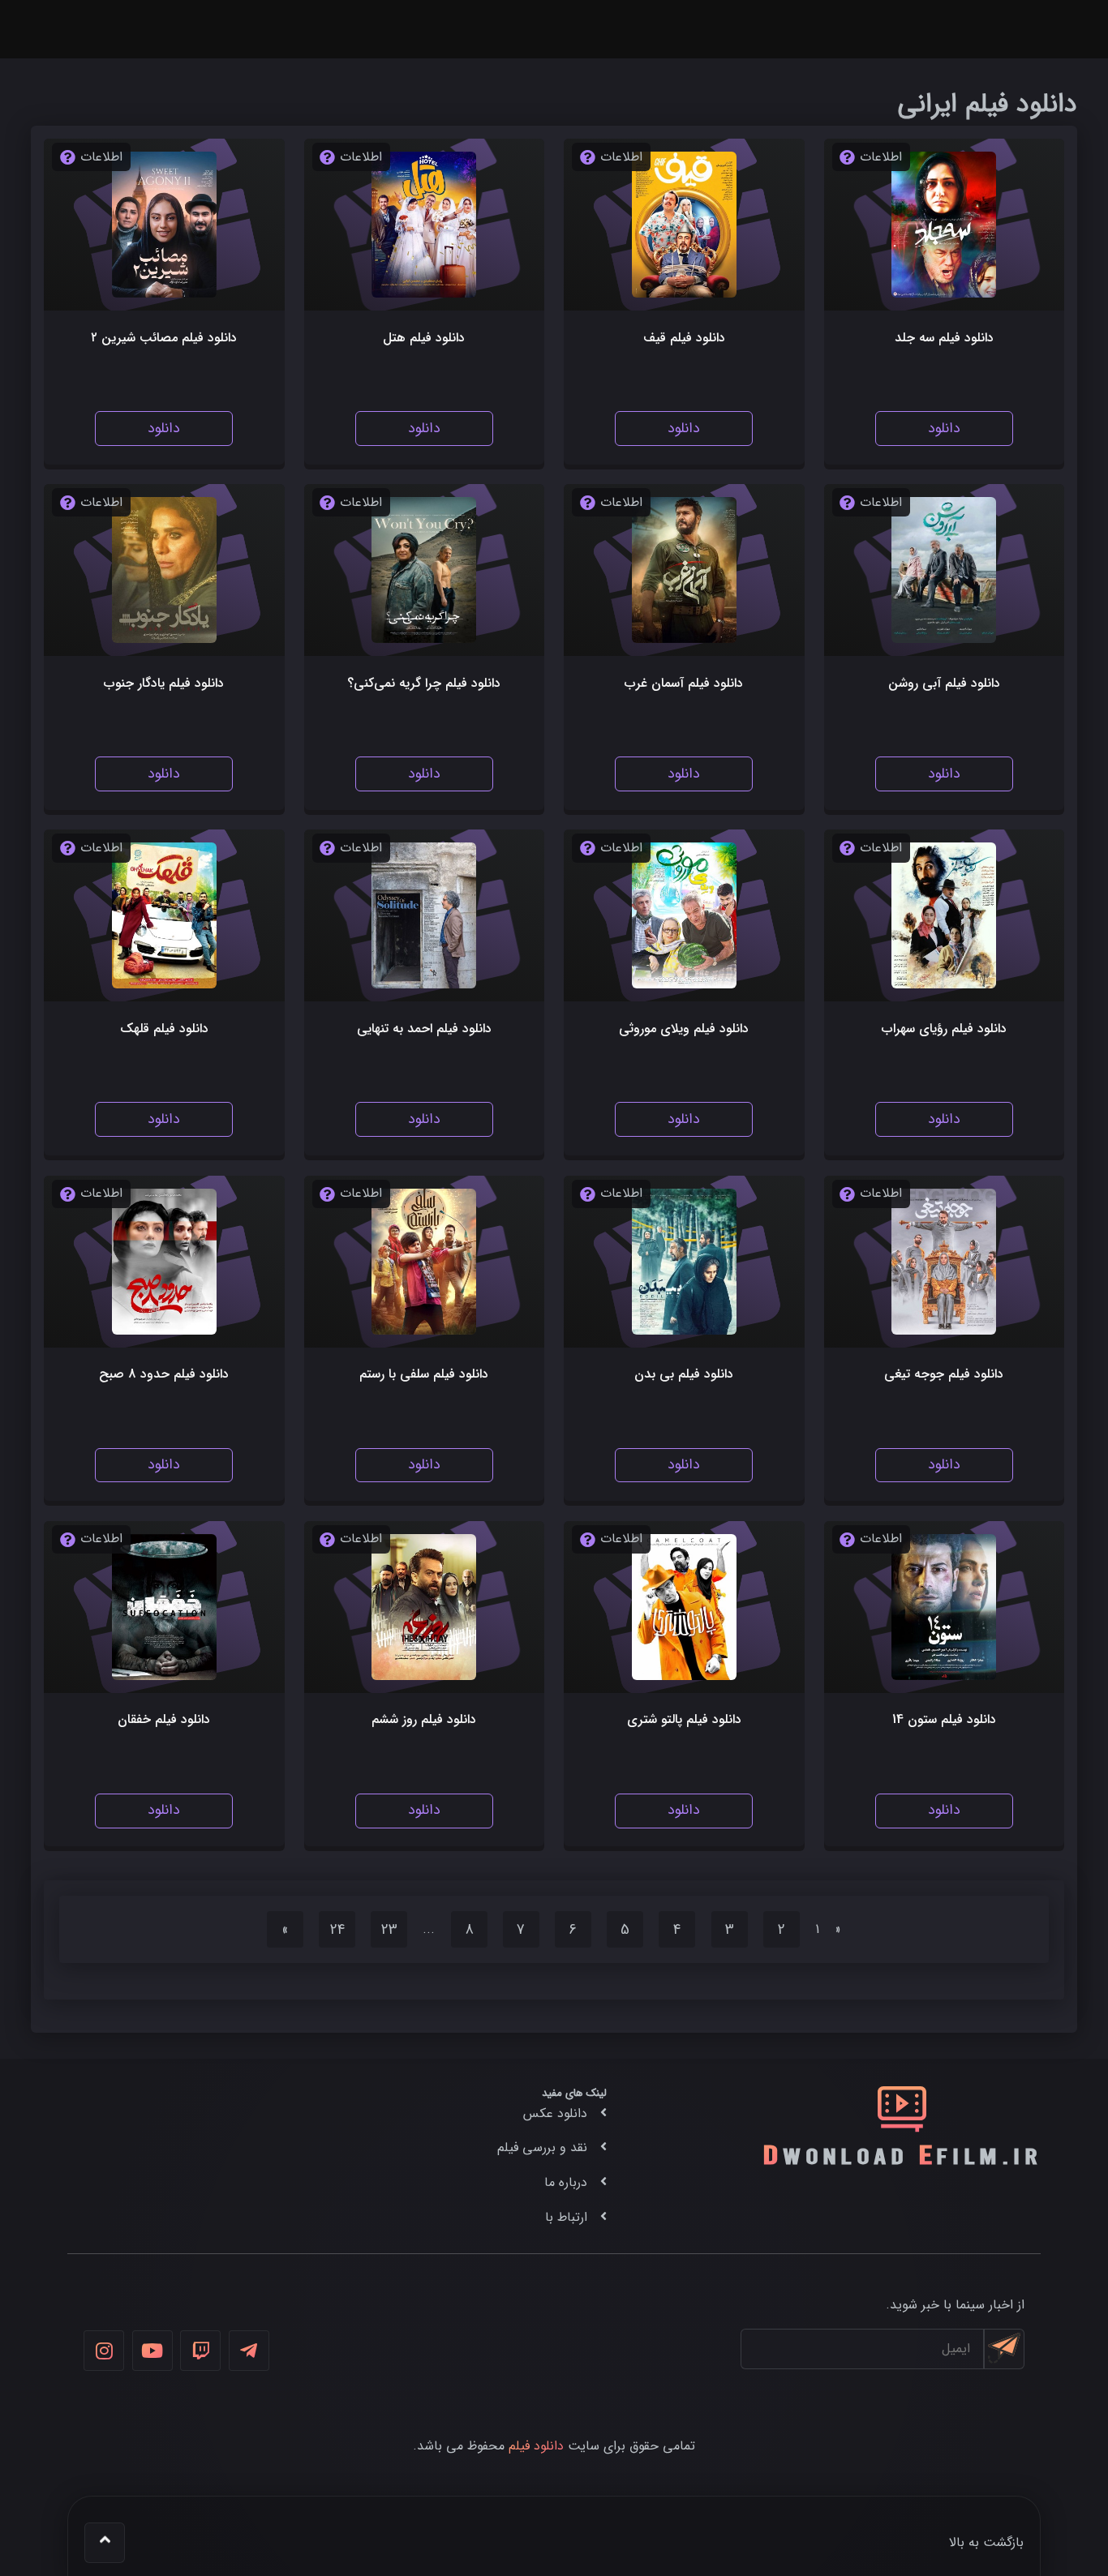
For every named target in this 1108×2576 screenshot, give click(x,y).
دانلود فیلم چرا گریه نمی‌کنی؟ (424, 683)
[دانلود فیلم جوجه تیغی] (944, 1262)
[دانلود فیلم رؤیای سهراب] (944, 915)
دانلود (944, 429)
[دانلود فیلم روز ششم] (424, 1607)
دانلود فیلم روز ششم (424, 1719)
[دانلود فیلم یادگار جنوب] (164, 570)
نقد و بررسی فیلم (542, 2147)
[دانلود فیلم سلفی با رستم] (424, 1262)
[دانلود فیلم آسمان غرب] (684, 570)
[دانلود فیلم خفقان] (164, 1607)
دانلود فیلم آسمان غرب (684, 683)
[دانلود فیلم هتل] (424, 225)
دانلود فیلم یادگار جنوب (164, 683)
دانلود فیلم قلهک (164, 1029)
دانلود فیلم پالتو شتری (684, 1719)
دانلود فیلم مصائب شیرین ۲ (164, 338)
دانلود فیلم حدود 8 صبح (164, 1374)
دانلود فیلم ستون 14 (944, 1719)
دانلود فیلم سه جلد (944, 338)
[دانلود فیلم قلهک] (164, 915)
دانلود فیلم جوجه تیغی (944, 1374)
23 (389, 1930)
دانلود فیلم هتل (424, 338)
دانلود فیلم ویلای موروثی (684, 1029)
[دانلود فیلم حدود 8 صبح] (164, 1262)
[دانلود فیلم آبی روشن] (944, 570)
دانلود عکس (555, 2113)
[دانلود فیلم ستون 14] (944, 1607)
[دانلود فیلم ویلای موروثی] (684, 915)
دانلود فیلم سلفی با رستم (424, 1374)
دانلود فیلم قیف (684, 338)
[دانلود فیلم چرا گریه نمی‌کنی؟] (424, 570)
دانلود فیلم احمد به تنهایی (424, 1029)
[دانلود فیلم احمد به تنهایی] (424, 915)
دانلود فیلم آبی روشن (944, 683)
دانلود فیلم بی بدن (684, 1374)
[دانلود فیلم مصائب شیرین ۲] (164, 225)
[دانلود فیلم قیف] (684, 225)
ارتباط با (566, 2217)
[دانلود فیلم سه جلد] (944, 225)
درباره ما (566, 2182)
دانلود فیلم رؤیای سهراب (944, 1029)
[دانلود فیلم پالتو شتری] (684, 1607)
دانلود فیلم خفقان (164, 1719)
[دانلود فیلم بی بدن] (684, 1262)
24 (337, 1930)
